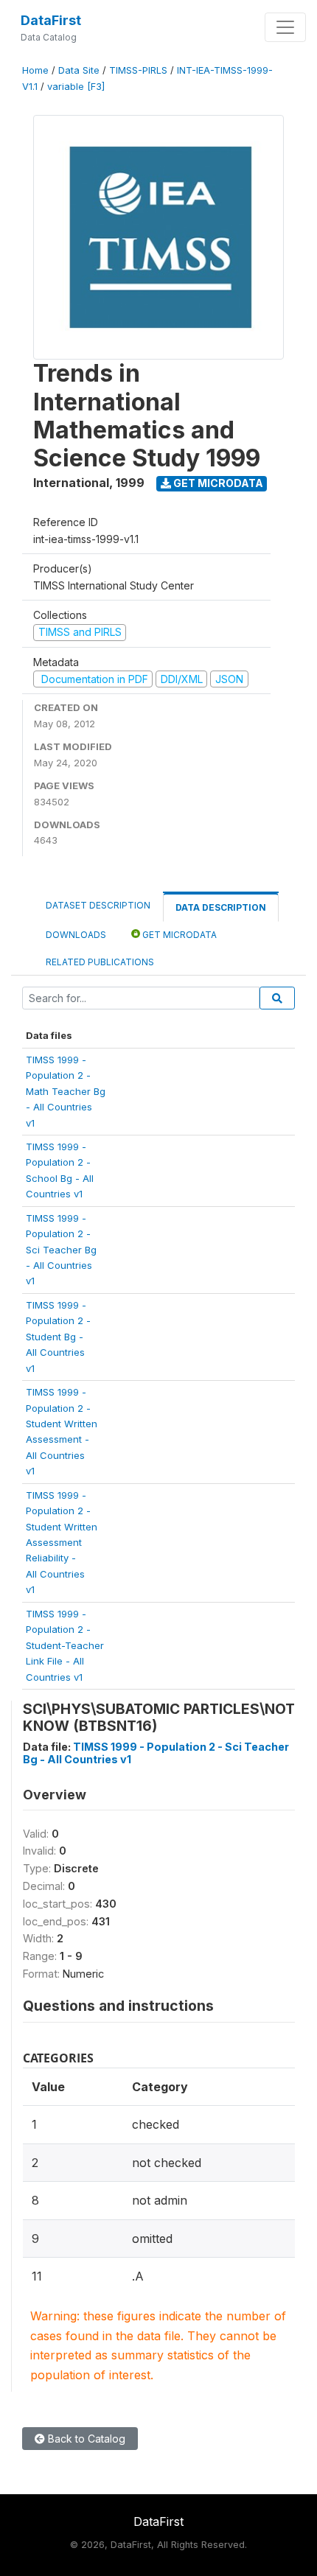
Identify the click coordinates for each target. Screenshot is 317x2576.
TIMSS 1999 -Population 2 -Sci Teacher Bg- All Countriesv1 (61, 1250)
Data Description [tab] (221, 907)
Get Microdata (217, 483)
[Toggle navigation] (285, 27)
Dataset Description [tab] (98, 905)
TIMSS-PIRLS (138, 70)
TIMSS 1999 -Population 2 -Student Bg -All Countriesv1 (58, 1337)
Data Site (79, 70)
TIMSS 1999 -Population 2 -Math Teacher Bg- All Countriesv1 (66, 1091)
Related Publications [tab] (100, 962)
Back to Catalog (85, 2439)
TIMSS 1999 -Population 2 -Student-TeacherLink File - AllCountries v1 (65, 1645)
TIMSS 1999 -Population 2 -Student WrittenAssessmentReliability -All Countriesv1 (62, 1543)
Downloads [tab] (76, 935)
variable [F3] (76, 87)
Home (35, 70)
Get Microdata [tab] (178, 935)
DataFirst (51, 20)
